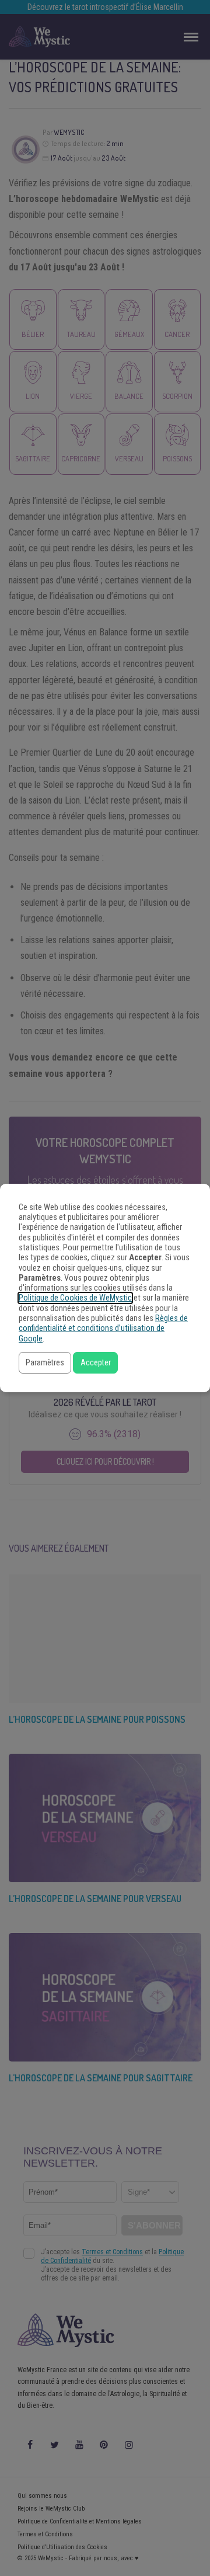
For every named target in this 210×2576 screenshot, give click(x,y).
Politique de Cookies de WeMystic (75, 1298)
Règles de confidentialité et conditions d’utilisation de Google (103, 1329)
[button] (45, 1363)
